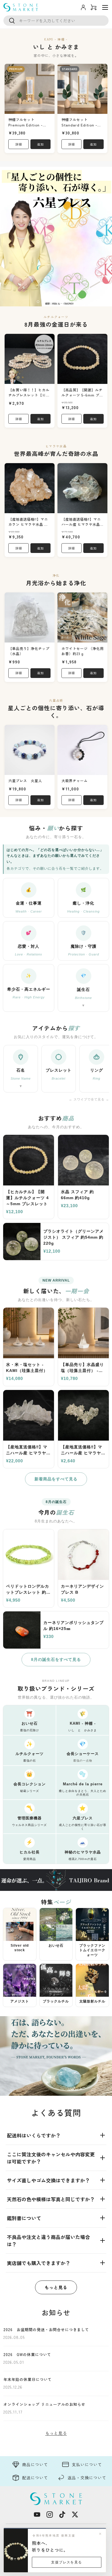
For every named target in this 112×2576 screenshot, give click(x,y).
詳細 (19, 144)
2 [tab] (45, 303)
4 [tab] (59, 303)
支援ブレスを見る (67, 2562)
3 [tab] (52, 303)
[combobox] (56, 21)
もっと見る (56, 2287)
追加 (40, 144)
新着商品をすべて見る (56, 1479)
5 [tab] (67, 303)
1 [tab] (38, 303)
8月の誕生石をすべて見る (56, 1659)
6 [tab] (74, 303)
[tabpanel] (56, 237)
